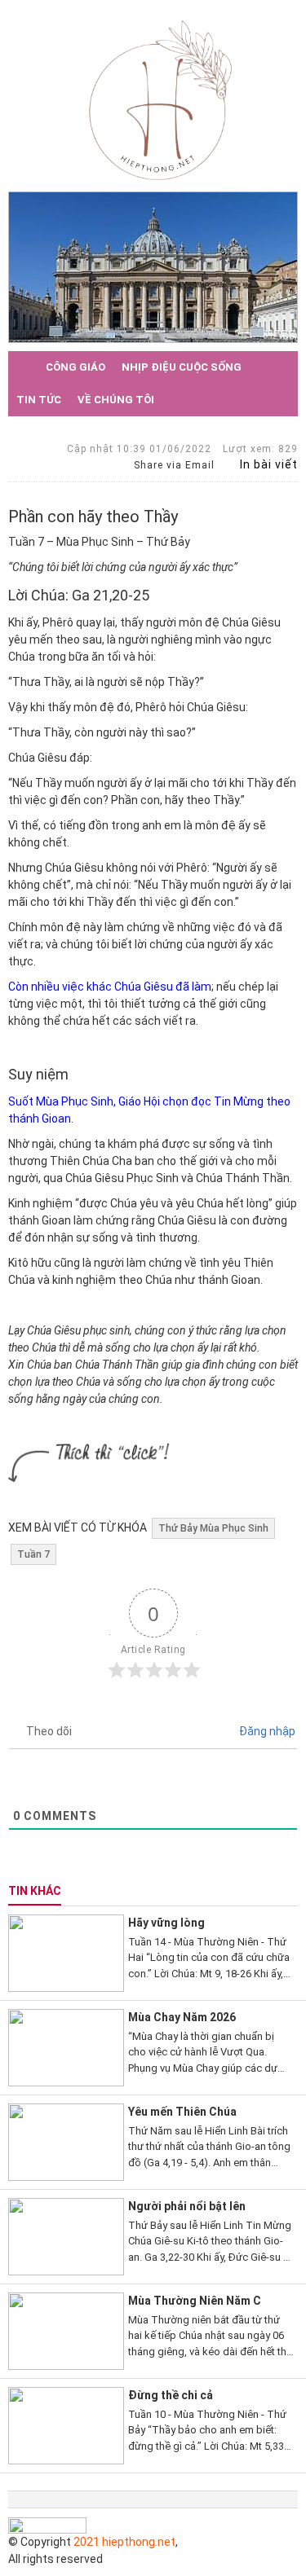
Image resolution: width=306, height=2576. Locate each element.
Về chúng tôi (116, 400)
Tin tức (39, 400)
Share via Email (173, 465)
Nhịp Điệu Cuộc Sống (182, 367)
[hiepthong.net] (160, 99)
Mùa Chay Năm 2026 (182, 2017)
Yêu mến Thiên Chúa (182, 2112)
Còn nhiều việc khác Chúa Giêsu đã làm (110, 987)
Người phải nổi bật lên (187, 2206)
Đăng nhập (266, 1731)
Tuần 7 (33, 1554)
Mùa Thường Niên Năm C (195, 2301)
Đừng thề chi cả (171, 2395)
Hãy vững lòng (166, 1923)
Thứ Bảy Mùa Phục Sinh (213, 1528)
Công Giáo (75, 367)
